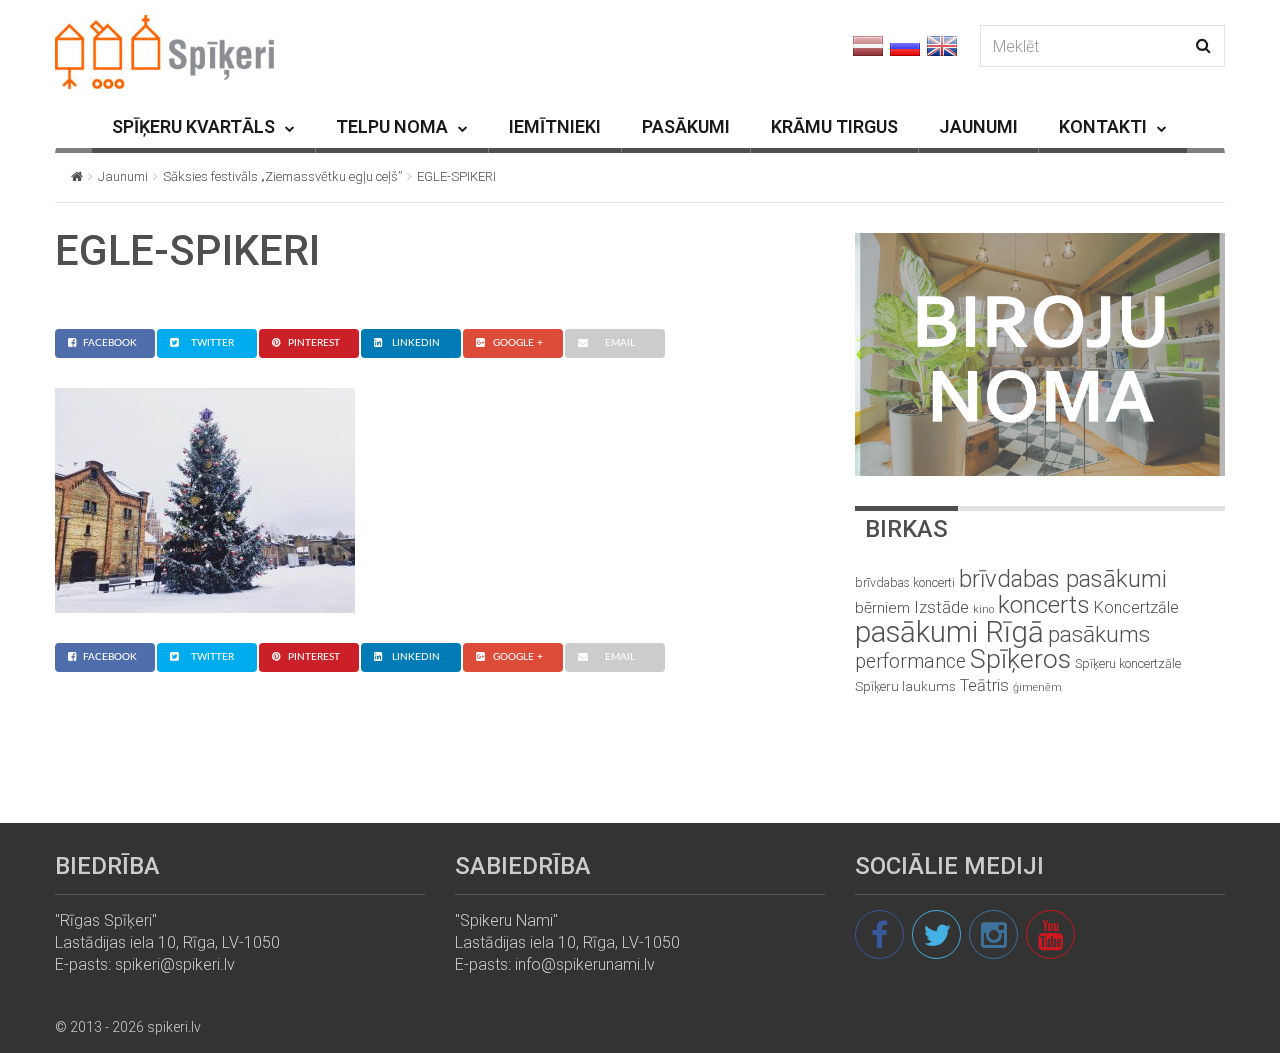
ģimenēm (1037, 687)
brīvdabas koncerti (905, 583)
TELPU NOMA (392, 126)
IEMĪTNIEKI (555, 126)
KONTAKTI (1103, 126)
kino (983, 609)
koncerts (1044, 604)
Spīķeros (1020, 658)
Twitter (212, 343)
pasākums (1099, 634)
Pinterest (314, 343)
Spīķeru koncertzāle (1128, 663)
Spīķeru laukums (905, 686)
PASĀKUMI (686, 126)
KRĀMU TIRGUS (834, 126)
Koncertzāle (1136, 607)
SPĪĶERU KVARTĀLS (193, 126)
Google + (518, 343)
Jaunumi (123, 176)
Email (620, 343)
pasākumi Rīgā (949, 632)
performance (910, 661)
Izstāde (941, 607)
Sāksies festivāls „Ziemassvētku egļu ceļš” (282, 176)
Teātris (984, 685)
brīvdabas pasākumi (1063, 579)
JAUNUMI (978, 126)
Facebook (110, 343)
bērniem (882, 608)
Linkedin (416, 343)
